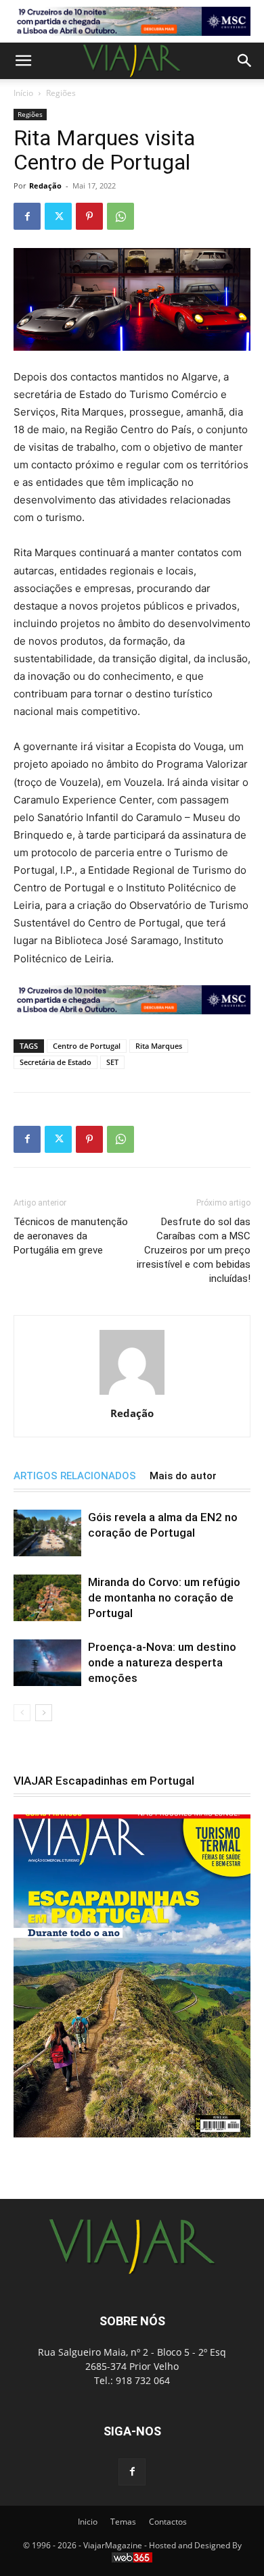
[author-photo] (132, 1394)
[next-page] (44, 1713)
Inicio (88, 2522)
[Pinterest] (89, 216)
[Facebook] (27, 216)
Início (23, 93)
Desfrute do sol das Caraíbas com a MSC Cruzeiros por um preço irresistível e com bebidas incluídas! (194, 1250)
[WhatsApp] (120, 216)
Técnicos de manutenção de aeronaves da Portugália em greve (71, 1236)
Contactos (168, 2522)
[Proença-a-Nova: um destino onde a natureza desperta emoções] (47, 1663)
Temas (123, 2522)
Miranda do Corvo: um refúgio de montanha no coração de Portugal (164, 1597)
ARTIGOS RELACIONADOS (75, 1476)
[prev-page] (22, 1713)
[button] (23, 61)
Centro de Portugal (87, 1046)
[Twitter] (58, 216)
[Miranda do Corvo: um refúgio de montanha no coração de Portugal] (47, 1598)
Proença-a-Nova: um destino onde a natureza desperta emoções (162, 1662)
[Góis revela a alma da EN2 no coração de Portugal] (47, 1533)
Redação (45, 185)
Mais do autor (183, 1476)
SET (112, 1062)
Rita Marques (159, 1046)
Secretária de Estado (56, 1062)
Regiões (61, 93)
